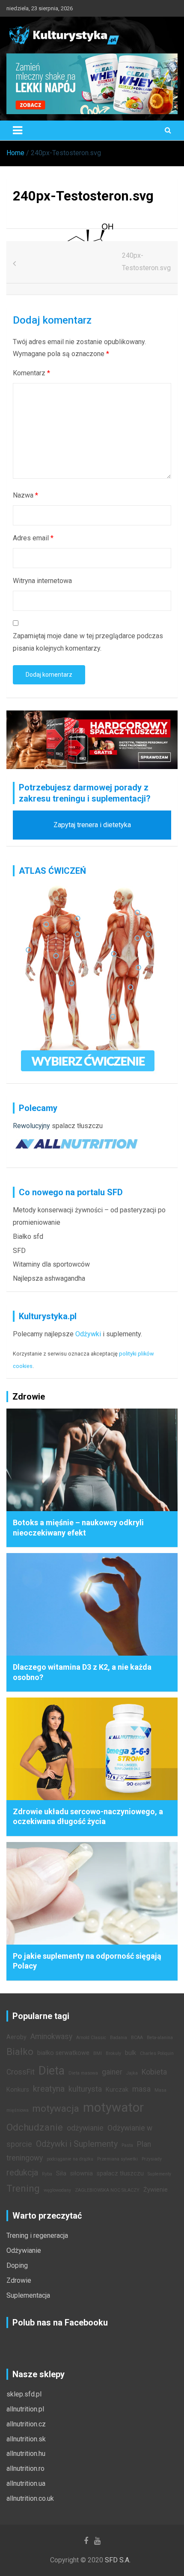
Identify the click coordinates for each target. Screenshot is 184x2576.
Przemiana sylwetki (117, 2159)
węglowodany (57, 2190)
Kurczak (117, 2090)
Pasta (127, 2145)
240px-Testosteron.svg (146, 262)
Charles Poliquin (157, 2053)
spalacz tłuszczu (77, 1126)
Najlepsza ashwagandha (49, 1278)
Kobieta (154, 2072)
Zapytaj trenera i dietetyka (92, 825)
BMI (98, 2053)
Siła (61, 2174)
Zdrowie (19, 2280)
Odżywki (88, 1334)
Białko (20, 2051)
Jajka (132, 2073)
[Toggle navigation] (18, 130)
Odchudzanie (35, 2127)
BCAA (137, 2038)
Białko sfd (28, 1236)
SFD (19, 1251)
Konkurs (18, 2090)
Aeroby (16, 2037)
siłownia (82, 2174)
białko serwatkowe (63, 2053)
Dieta (52, 2071)
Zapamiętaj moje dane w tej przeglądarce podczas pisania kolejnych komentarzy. (88, 642)
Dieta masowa (83, 2073)
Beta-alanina (160, 2038)
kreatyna (49, 2089)
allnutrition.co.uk (30, 2498)
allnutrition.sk (26, 2439)
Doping (17, 2265)
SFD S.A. (118, 2560)
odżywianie (85, 2128)
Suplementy (159, 2174)
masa (141, 2089)
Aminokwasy (51, 2037)
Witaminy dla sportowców (51, 1264)
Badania (119, 2038)
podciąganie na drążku (70, 2159)
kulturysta (85, 2089)
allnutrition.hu (26, 2454)
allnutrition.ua (26, 2483)
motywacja (56, 2108)
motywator (113, 2107)
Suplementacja (28, 2295)
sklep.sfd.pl (24, 2394)
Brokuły (113, 2053)
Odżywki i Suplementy (77, 2144)
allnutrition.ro (25, 2468)
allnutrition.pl (25, 2409)
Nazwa (25, 495)
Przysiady (152, 2159)
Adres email (33, 538)
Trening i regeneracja (37, 2236)
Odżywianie (24, 2250)
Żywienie (156, 2190)
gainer (112, 2072)
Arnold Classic (91, 2038)
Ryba (47, 2174)
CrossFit (21, 2072)
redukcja (22, 2172)
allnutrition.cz (26, 2424)
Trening (23, 2188)
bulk (131, 2053)
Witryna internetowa (42, 581)
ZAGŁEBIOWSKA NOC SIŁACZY (107, 2190)
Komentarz (31, 373)
